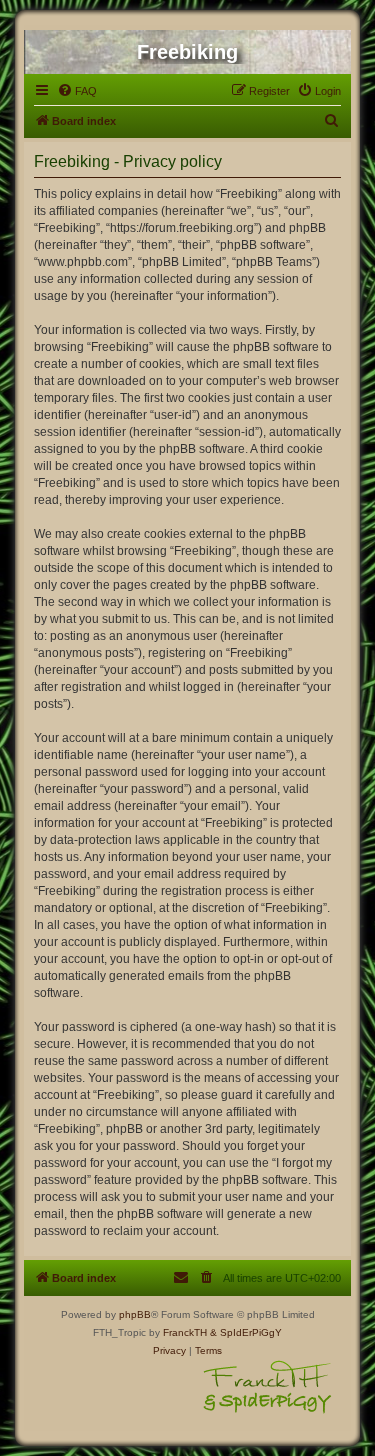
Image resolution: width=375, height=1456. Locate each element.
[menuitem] (77, 91)
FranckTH (185, 1332)
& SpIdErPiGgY (246, 1332)
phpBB (135, 1314)
